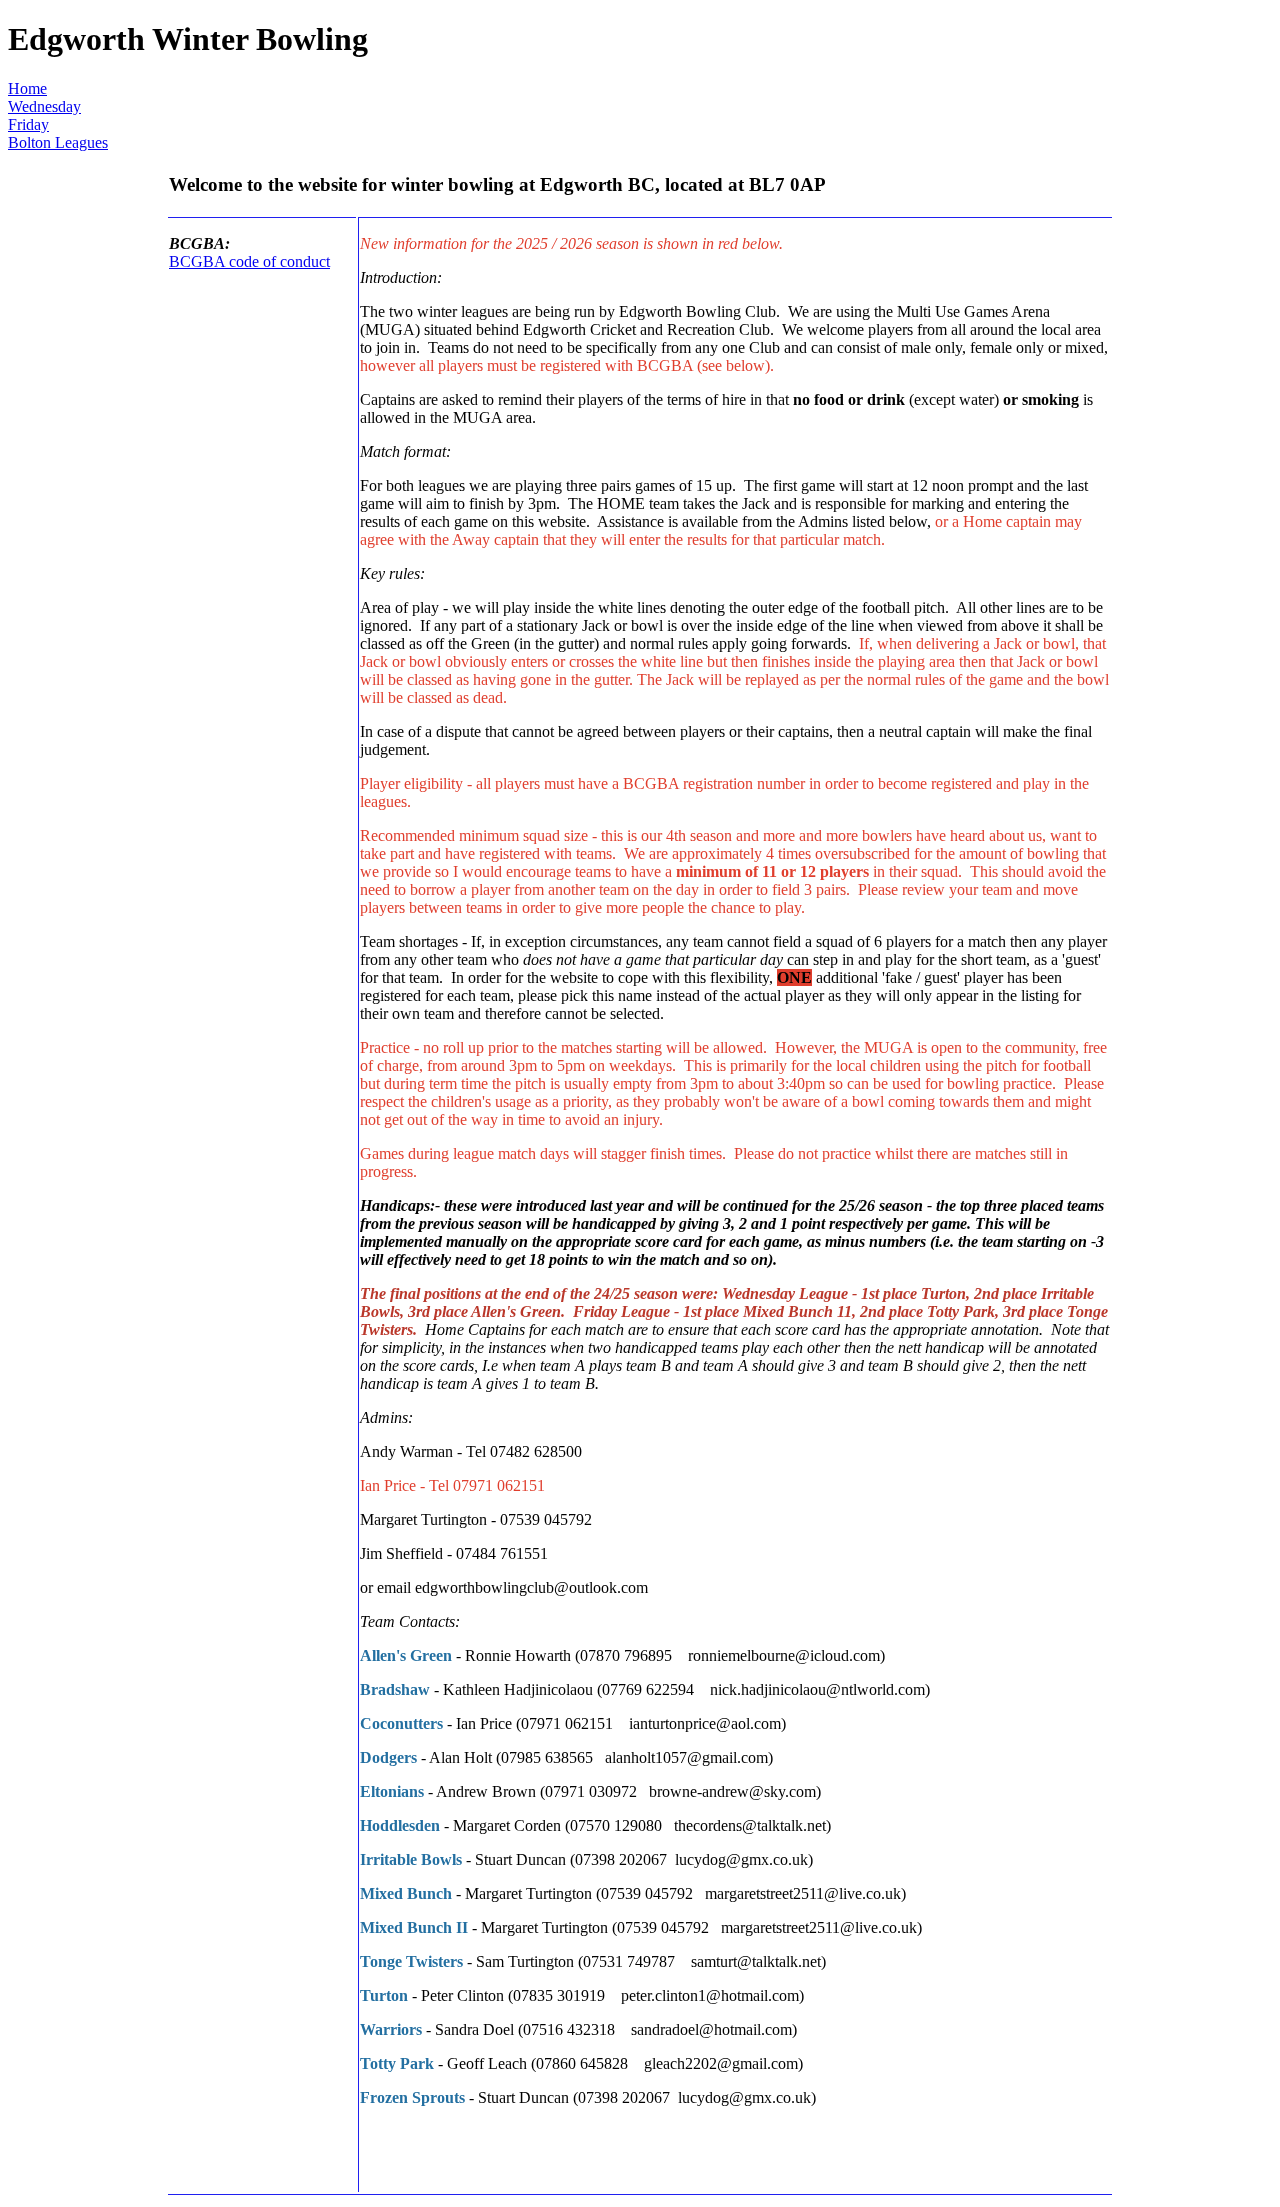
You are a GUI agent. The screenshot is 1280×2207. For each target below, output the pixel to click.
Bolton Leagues (58, 142)
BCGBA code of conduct (249, 261)
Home (27, 88)
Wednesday (44, 106)
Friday (28, 124)
